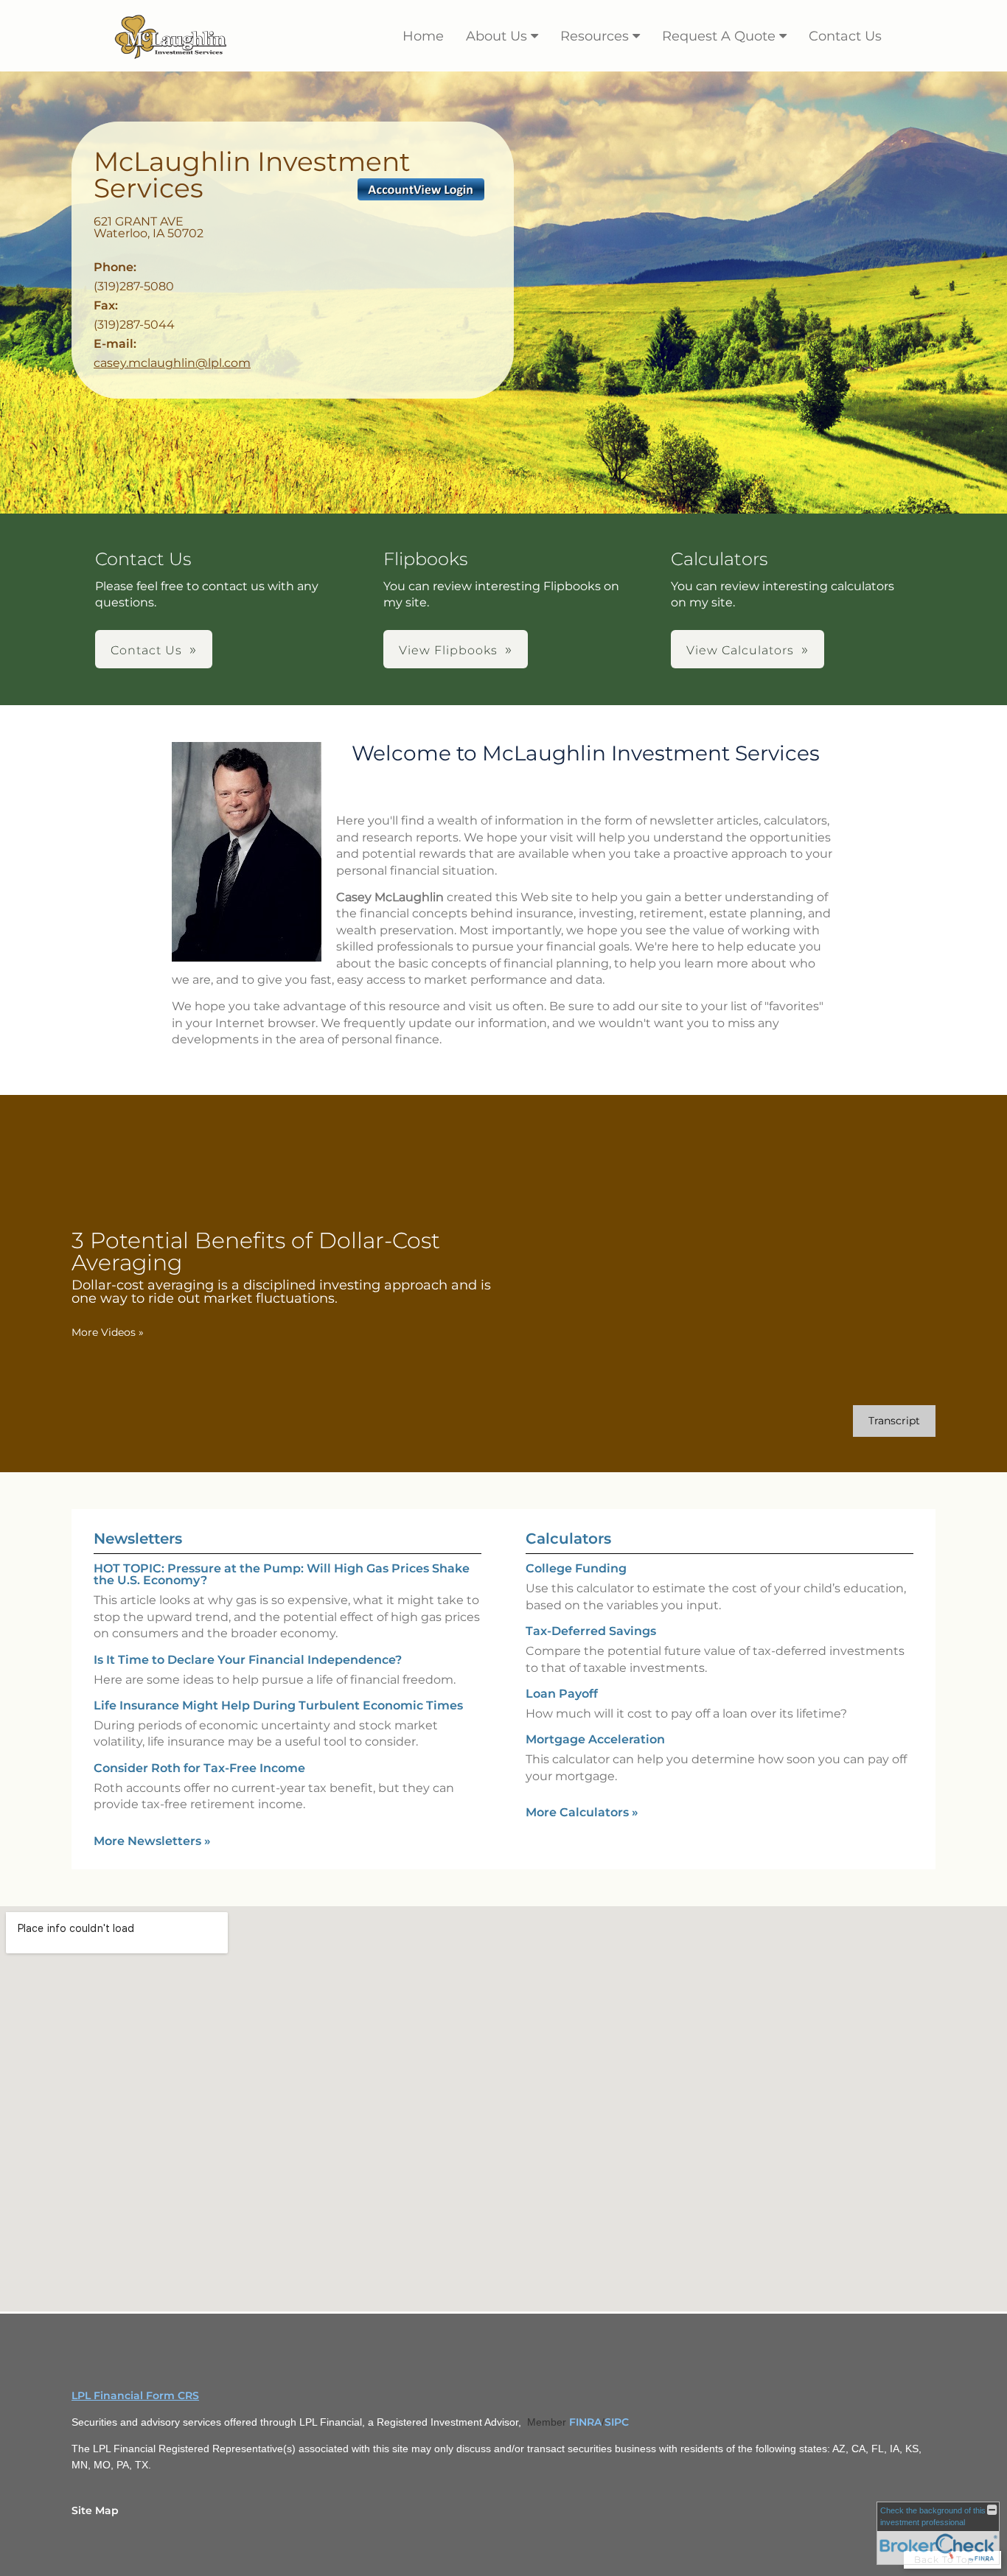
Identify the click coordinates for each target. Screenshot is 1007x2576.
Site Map (95, 2510)
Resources (595, 36)
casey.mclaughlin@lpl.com (172, 363)
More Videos (108, 1332)
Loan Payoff (562, 1694)
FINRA (585, 2422)
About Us (496, 36)
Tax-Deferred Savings (591, 1631)
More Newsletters (152, 1841)
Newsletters (138, 1539)
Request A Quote (719, 36)
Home (423, 36)
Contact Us (845, 36)
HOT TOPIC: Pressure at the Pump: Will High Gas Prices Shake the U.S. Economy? (282, 1574)
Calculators (568, 1539)
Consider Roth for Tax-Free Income (199, 1768)
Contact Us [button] (146, 650)
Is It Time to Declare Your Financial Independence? (248, 1660)
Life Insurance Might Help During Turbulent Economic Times (278, 1705)
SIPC (617, 2422)
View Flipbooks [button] (448, 650)
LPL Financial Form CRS (135, 2395)
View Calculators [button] (740, 650)
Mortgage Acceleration (595, 1739)
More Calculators (582, 1812)
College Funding (576, 1568)
